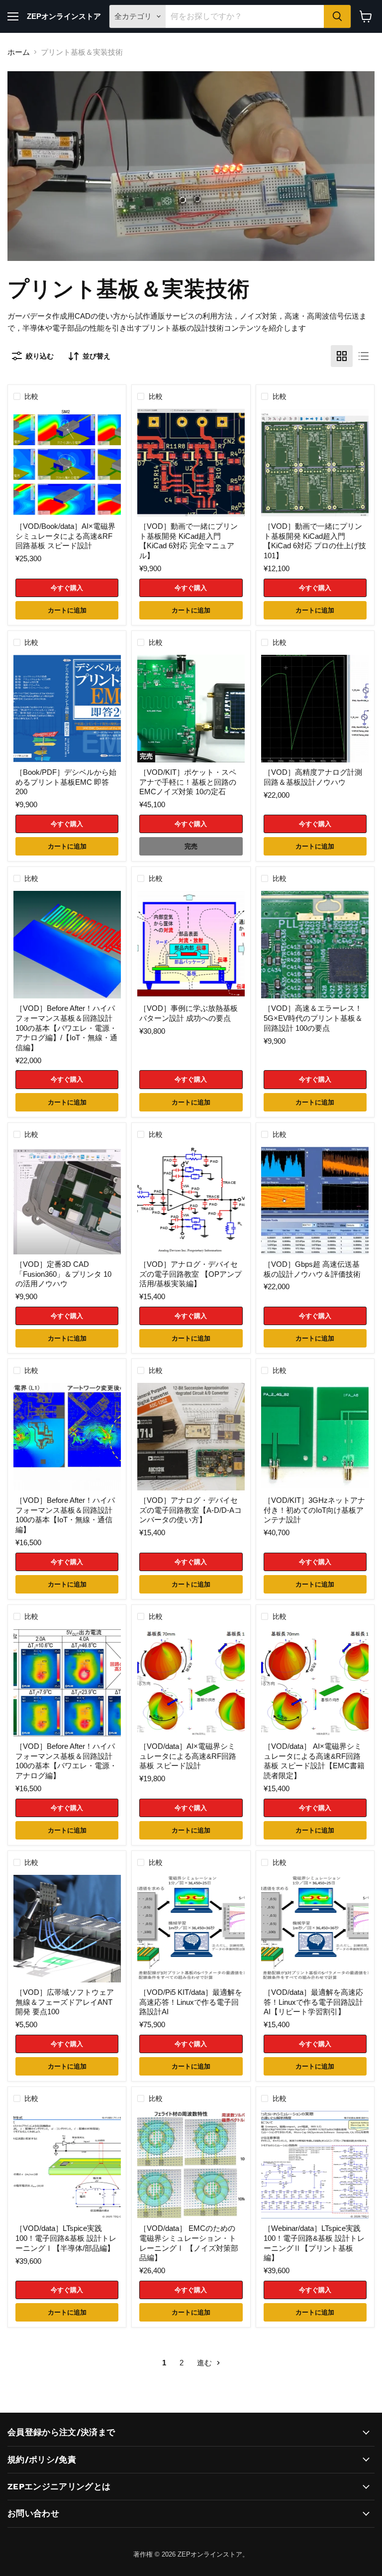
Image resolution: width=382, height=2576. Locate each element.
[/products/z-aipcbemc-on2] (191, 1683)
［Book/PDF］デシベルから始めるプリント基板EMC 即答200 (66, 782)
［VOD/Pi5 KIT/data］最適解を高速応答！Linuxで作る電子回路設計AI (191, 2002)
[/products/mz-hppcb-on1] (67, 945)
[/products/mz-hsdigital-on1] (315, 1201)
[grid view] (342, 356)
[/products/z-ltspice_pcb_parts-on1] (67, 2165)
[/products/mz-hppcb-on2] (67, 1683)
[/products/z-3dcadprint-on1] (67, 1201)
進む (205, 2363)
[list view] (364, 356)
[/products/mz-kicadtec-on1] (315, 463)
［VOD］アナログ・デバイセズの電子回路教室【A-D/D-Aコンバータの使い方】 (191, 1510)
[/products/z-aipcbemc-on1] (67, 463)
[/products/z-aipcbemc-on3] (315, 1683)
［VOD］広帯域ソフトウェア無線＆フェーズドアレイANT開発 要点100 (65, 2002)
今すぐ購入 (67, 588)
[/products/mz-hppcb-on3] (67, 1437)
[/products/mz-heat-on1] (191, 945)
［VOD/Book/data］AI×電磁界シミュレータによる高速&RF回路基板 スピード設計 (65, 536)
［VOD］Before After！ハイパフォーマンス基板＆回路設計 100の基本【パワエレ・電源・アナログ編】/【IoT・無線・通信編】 (66, 1028)
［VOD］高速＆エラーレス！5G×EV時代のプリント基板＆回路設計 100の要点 (313, 1018)
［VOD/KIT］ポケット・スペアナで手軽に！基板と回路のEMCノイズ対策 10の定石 (188, 782)
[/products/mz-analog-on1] (315, 709)
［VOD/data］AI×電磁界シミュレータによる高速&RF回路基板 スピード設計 (188, 1756)
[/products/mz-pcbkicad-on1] (191, 463)
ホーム (19, 52)
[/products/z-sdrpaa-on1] (67, 1929)
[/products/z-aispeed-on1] (191, 1929)
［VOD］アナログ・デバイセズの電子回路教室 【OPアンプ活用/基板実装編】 (191, 1274)
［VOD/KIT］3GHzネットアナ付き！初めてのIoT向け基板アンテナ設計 (314, 1510)
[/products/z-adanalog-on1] (191, 1437)
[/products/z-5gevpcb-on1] (315, 945)
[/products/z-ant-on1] (315, 1437)
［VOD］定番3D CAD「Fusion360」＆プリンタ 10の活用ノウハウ (63, 1274)
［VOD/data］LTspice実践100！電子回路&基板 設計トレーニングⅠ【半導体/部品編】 (66, 2238)
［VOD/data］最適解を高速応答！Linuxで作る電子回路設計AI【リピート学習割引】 (313, 2002)
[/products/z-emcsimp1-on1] (191, 2165)
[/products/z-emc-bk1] (67, 709)
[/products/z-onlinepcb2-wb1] (315, 2165)
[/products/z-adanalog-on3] (191, 1201)
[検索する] (337, 16)
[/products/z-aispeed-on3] (315, 1929)
